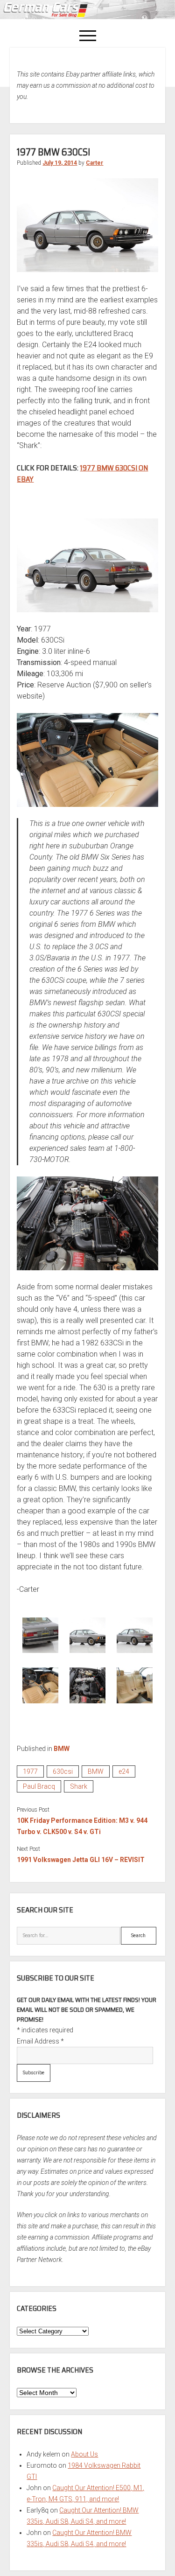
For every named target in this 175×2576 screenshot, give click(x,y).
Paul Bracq (39, 1786)
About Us (84, 2454)
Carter (94, 163)
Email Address (40, 2041)
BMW (62, 1749)
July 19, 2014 (60, 163)
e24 (124, 1771)
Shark (79, 1786)
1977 (30, 1771)
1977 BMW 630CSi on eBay (82, 473)
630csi (63, 1771)
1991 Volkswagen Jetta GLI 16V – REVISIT (81, 1860)
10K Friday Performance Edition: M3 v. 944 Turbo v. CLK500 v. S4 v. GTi (82, 1826)
